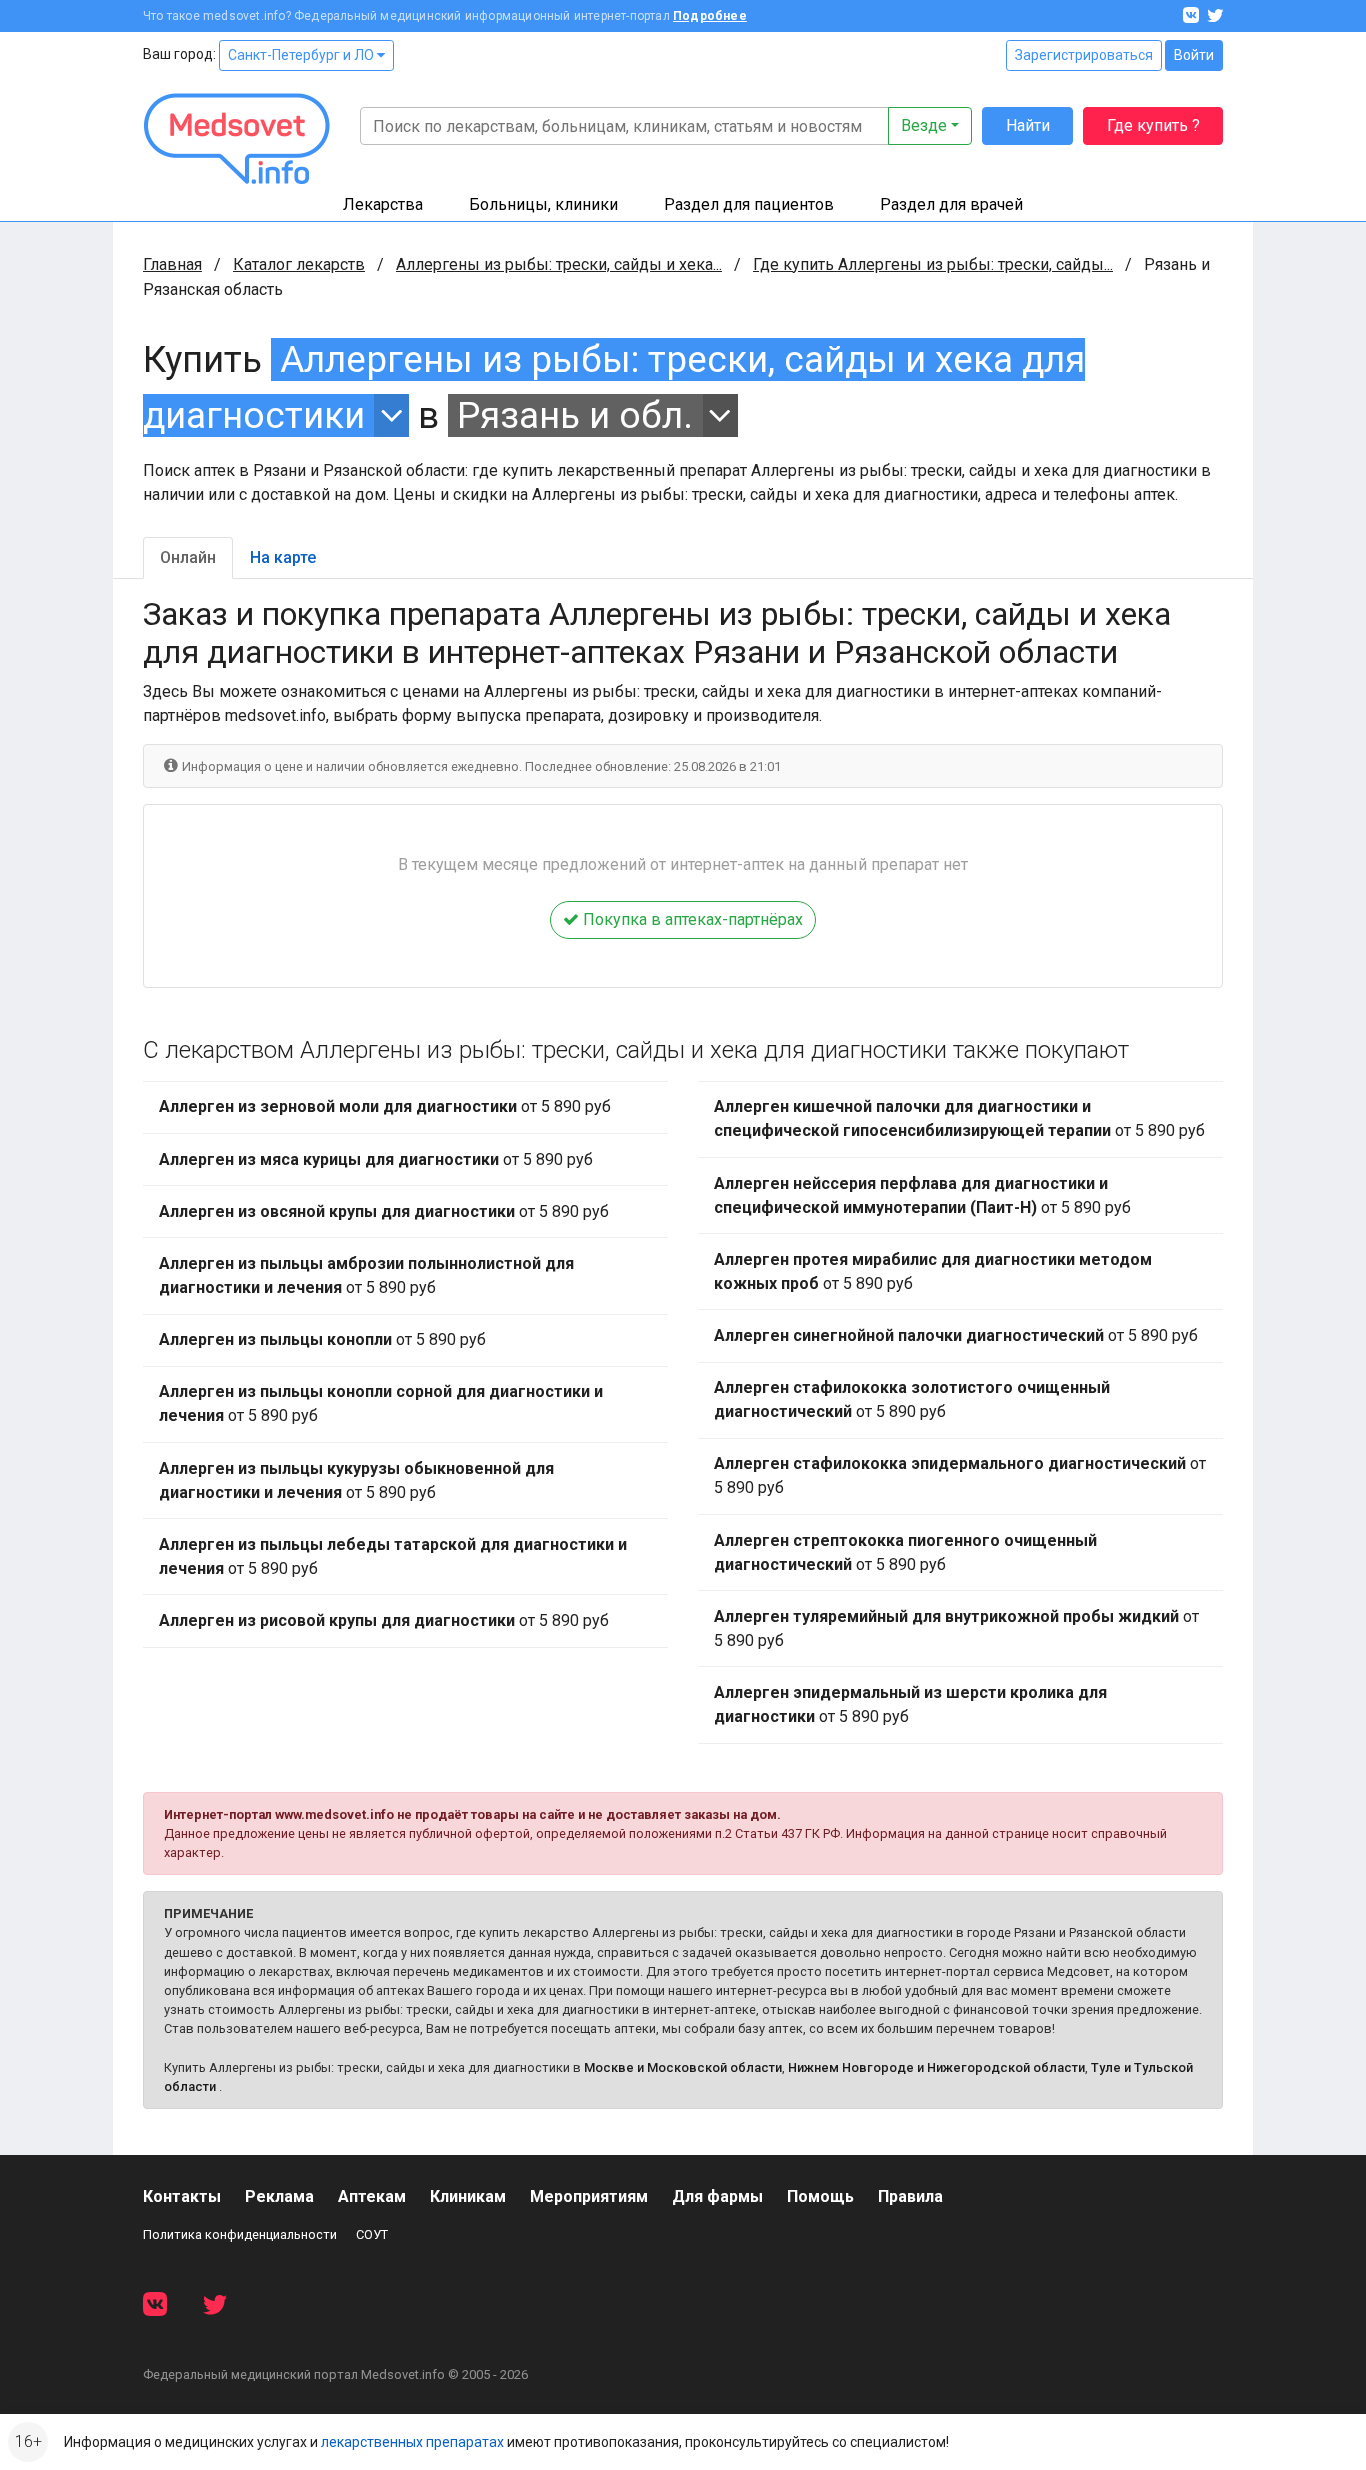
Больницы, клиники (543, 204)
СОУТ (372, 2234)
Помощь (820, 2196)
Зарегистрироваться (1084, 55)
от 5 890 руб (385, 1106)
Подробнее (710, 16)
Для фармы (717, 2196)
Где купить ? (1153, 125)
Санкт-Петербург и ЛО (302, 55)
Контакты (182, 2196)
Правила (910, 2196)
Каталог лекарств (299, 264)
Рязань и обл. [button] (575, 415)
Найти (1028, 125)
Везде (924, 125)
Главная (172, 264)
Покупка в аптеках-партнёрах (691, 919)
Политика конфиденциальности (240, 2234)
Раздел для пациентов (749, 204)
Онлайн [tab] (188, 557)
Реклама (279, 2196)
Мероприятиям (589, 2196)
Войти (1194, 55)
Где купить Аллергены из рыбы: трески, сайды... (933, 264)
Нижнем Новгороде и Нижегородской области (936, 2067)
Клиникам (468, 2196)
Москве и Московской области (683, 2067)
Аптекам (372, 2196)
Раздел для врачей (951, 204)
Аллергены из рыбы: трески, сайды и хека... (559, 264)
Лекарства (383, 204)
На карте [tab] (283, 557)
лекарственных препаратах (412, 2442)
